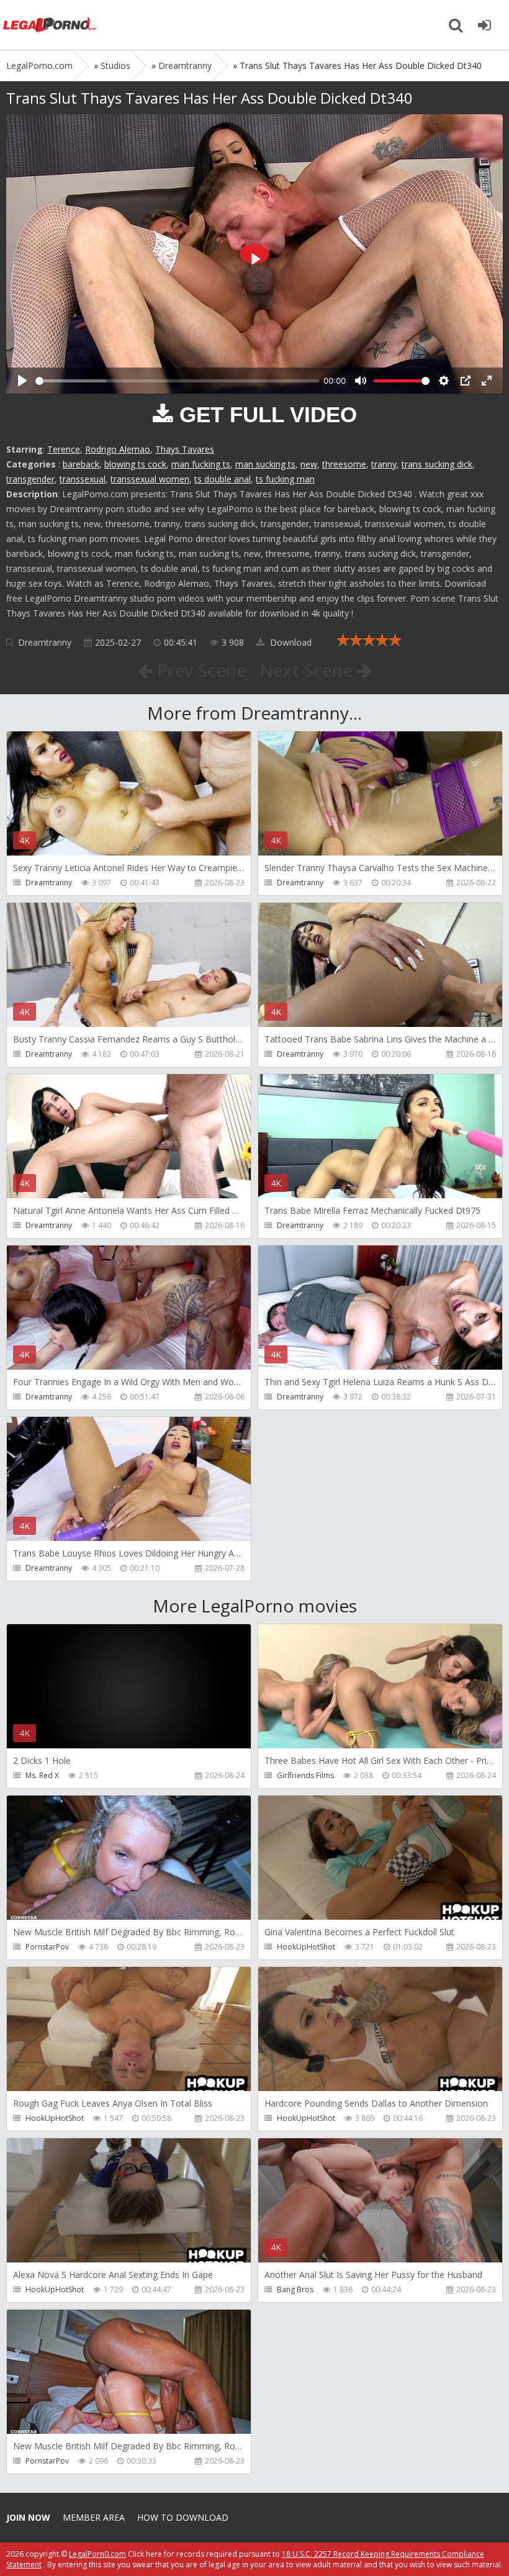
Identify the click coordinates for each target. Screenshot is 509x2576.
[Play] (22, 381)
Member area (94, 2517)
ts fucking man (285, 479)
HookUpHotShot (306, 1947)
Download (290, 642)
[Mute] (361, 381)
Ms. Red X (42, 1775)
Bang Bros (295, 2289)
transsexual (83, 479)
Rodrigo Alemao (118, 449)
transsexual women (150, 479)
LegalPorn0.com (97, 2554)
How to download (183, 2517)
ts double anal (223, 479)
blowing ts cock (135, 464)
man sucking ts (265, 464)
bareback (81, 464)
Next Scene (308, 670)
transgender (30, 479)
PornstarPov (47, 1947)
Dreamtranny (45, 642)
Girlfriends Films (305, 1775)
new (309, 464)
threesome (344, 464)
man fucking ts (201, 464)
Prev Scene (200, 670)
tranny (384, 464)
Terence (64, 449)
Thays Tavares (185, 449)
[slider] (177, 381)
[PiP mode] (466, 381)
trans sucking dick (437, 464)
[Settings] (444, 381)
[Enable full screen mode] (487, 381)
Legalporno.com (50, 25)
